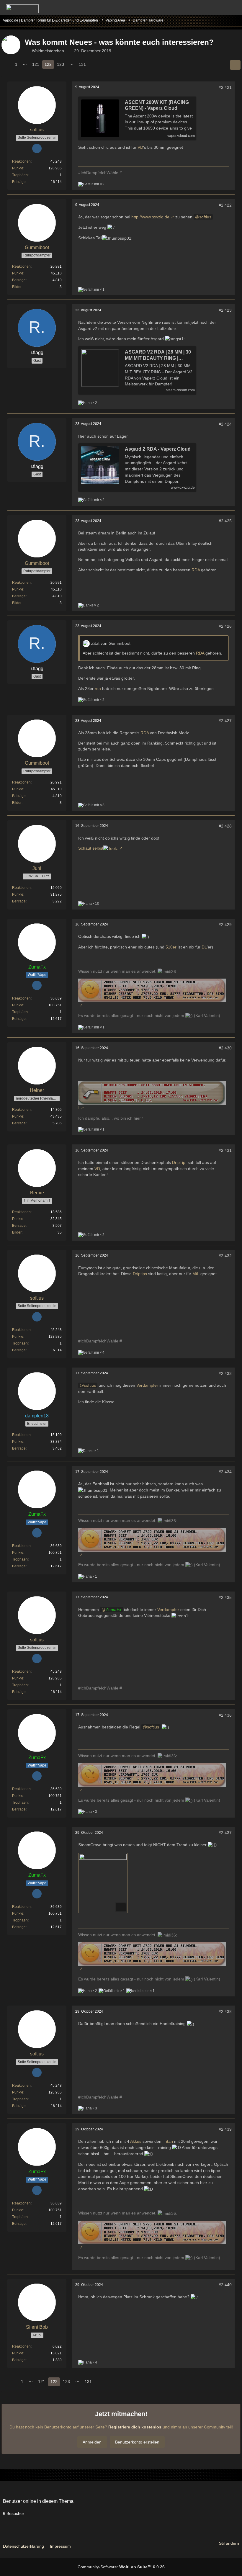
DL (204, 947)
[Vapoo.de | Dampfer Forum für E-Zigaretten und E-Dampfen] (22, 9)
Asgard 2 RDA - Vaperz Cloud (158, 449)
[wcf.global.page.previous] (7, 64)
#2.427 (225, 721)
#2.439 (225, 2129)
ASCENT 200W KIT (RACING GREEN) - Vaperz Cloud (157, 105)
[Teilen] (235, 65)
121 (36, 64)
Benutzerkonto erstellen (137, 2442)
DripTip (179, 1162)
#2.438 (225, 2011)
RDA (196, 570)
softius (205, 217)
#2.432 (225, 1256)
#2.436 (225, 1715)
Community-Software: (121, 2567)
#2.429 (225, 925)
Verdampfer (147, 1385)
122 (48, 64)
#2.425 (225, 521)
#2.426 (225, 626)
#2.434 (225, 1472)
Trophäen (20, 175)
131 (82, 64)
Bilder (17, 287)
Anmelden (92, 2442)
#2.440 (225, 2285)
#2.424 (225, 424)
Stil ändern (229, 2543)
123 (60, 64)
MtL (196, 1274)
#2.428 (225, 826)
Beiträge (19, 182)
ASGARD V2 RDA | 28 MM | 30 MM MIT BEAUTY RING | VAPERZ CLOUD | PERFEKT (158, 355)
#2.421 (225, 87)
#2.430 (225, 1048)
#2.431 (225, 1150)
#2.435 (225, 1597)
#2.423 (225, 310)
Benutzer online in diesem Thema (38, 2501)
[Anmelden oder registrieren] (220, 7)
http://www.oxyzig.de (150, 217)
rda (98, 688)
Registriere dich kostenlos (135, 2427)
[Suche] (205, 7)
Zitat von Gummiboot (111, 643)
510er (171, 947)
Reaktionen (21, 161)
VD (140, 147)
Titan (168, 2141)
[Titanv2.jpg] (103, 1883)
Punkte (18, 168)
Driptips (140, 1274)
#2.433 (225, 1373)
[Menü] (234, 7)
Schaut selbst (91, 848)
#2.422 (225, 205)
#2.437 (225, 1833)
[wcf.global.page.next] (94, 64)
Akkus (136, 2141)
